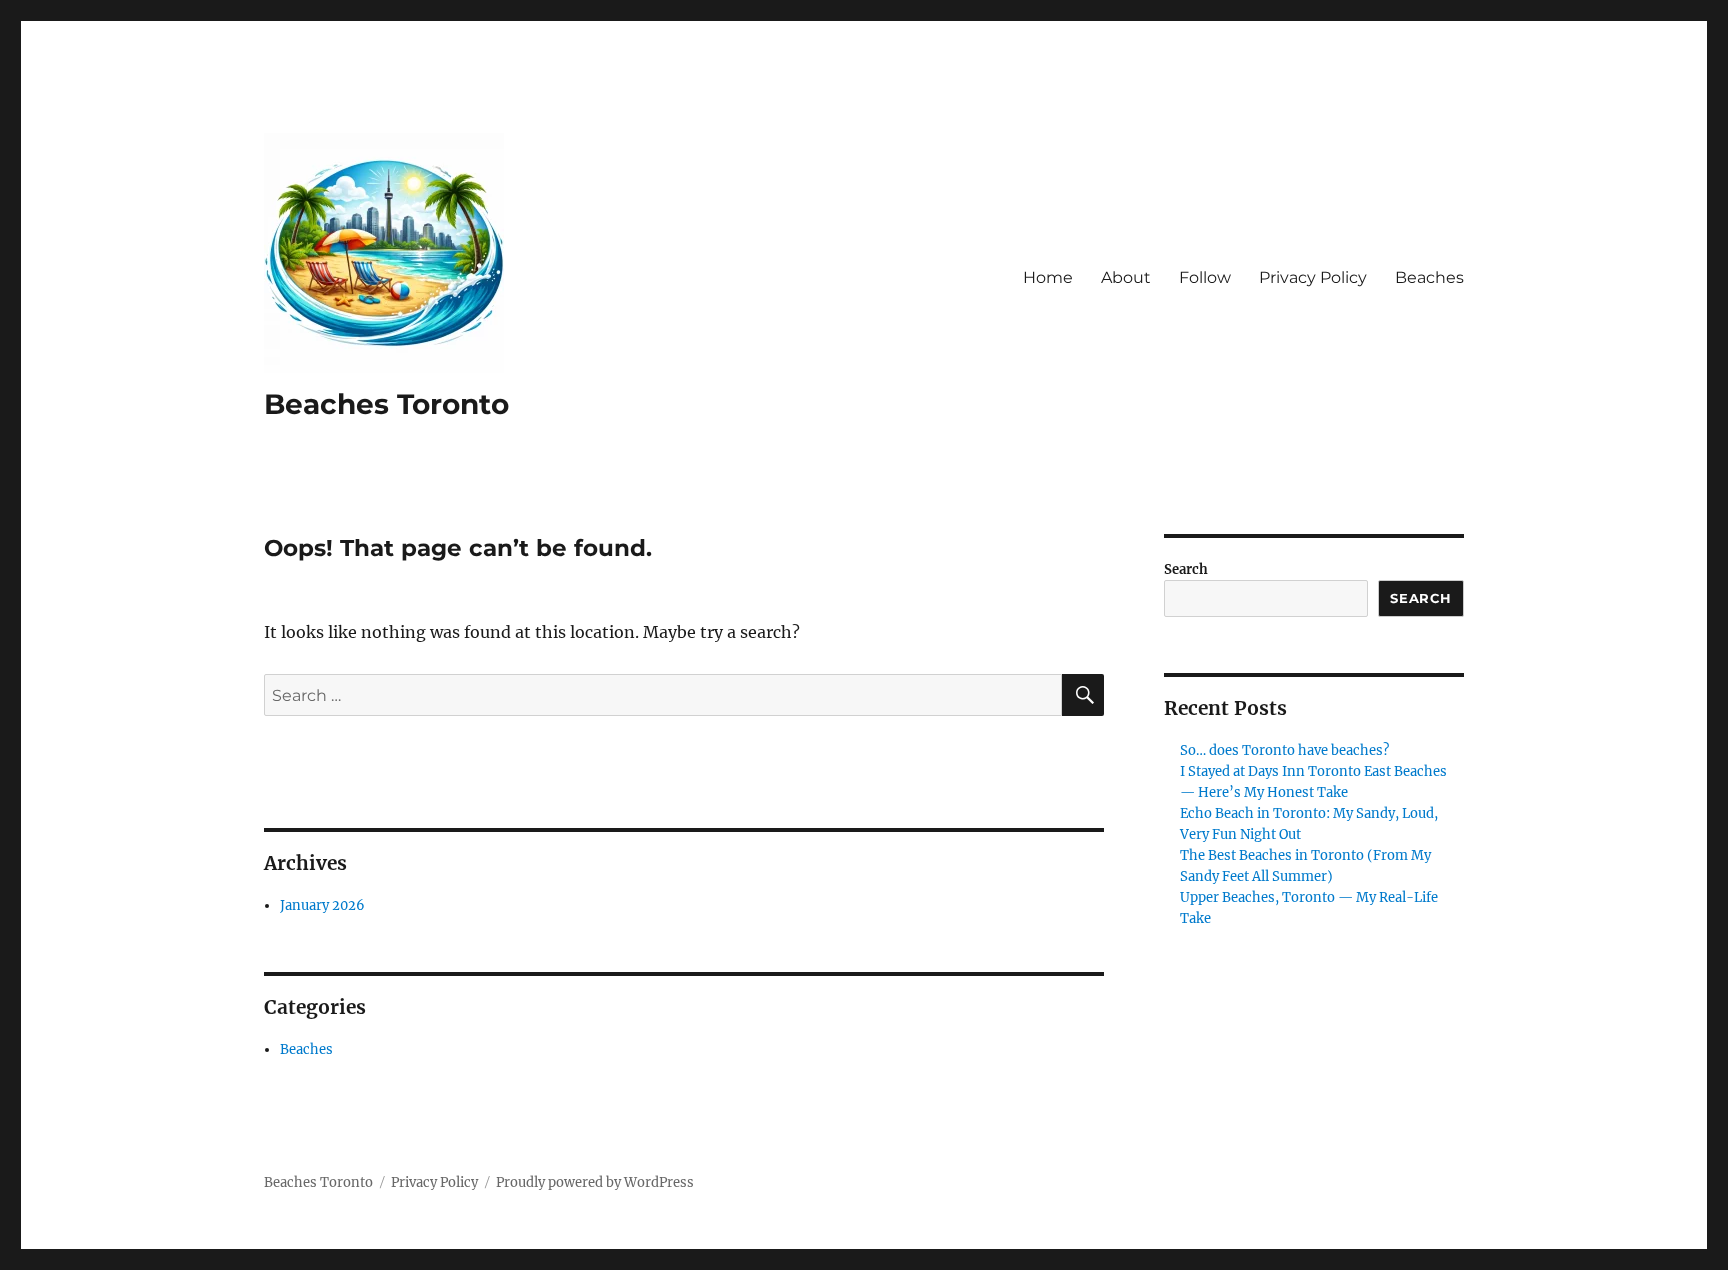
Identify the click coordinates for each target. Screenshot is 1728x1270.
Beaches (1429, 277)
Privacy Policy (1313, 277)
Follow (1205, 277)
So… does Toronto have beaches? (1284, 750)
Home (1048, 277)
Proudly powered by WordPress (595, 1182)
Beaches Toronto (386, 404)
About (1126, 277)
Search (1186, 569)
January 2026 (322, 905)
